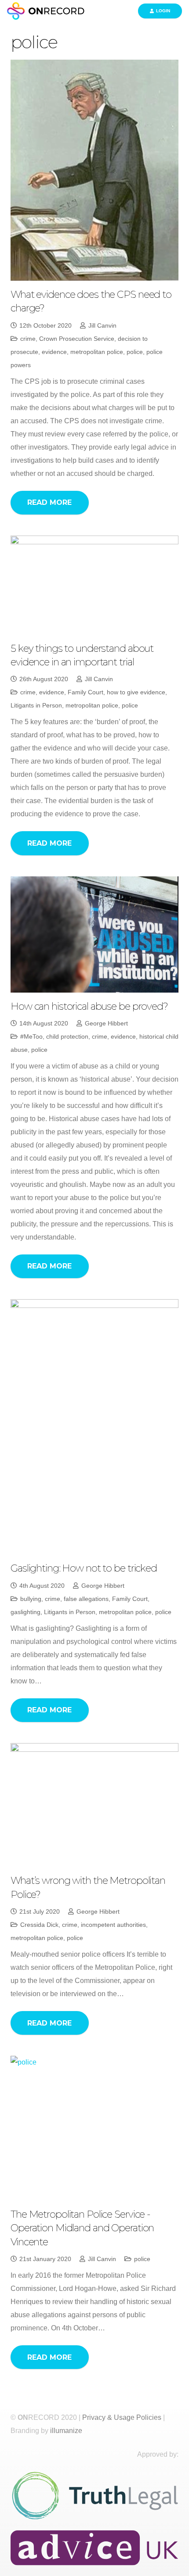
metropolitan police (97, 352)
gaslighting (25, 1612)
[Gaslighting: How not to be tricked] (94, 1427)
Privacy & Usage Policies (122, 2417)
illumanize (66, 2431)
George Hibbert (106, 1023)
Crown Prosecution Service (77, 339)
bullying (31, 1599)
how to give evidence (136, 692)
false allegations (86, 1599)
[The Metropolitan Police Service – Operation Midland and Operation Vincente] (94, 2128)
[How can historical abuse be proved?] (94, 934)
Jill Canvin (102, 325)
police (135, 352)
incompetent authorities (113, 1925)
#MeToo (31, 1036)
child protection (67, 1036)
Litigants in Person (36, 705)
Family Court (85, 692)
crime (28, 339)
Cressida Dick (39, 1925)
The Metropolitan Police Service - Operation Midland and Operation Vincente (82, 2228)
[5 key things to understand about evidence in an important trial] (94, 585)
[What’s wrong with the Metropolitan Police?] (94, 1805)
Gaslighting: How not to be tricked (84, 1568)
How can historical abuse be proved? (89, 1006)
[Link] (47, 11)
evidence (54, 352)
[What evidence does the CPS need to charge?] (94, 170)
